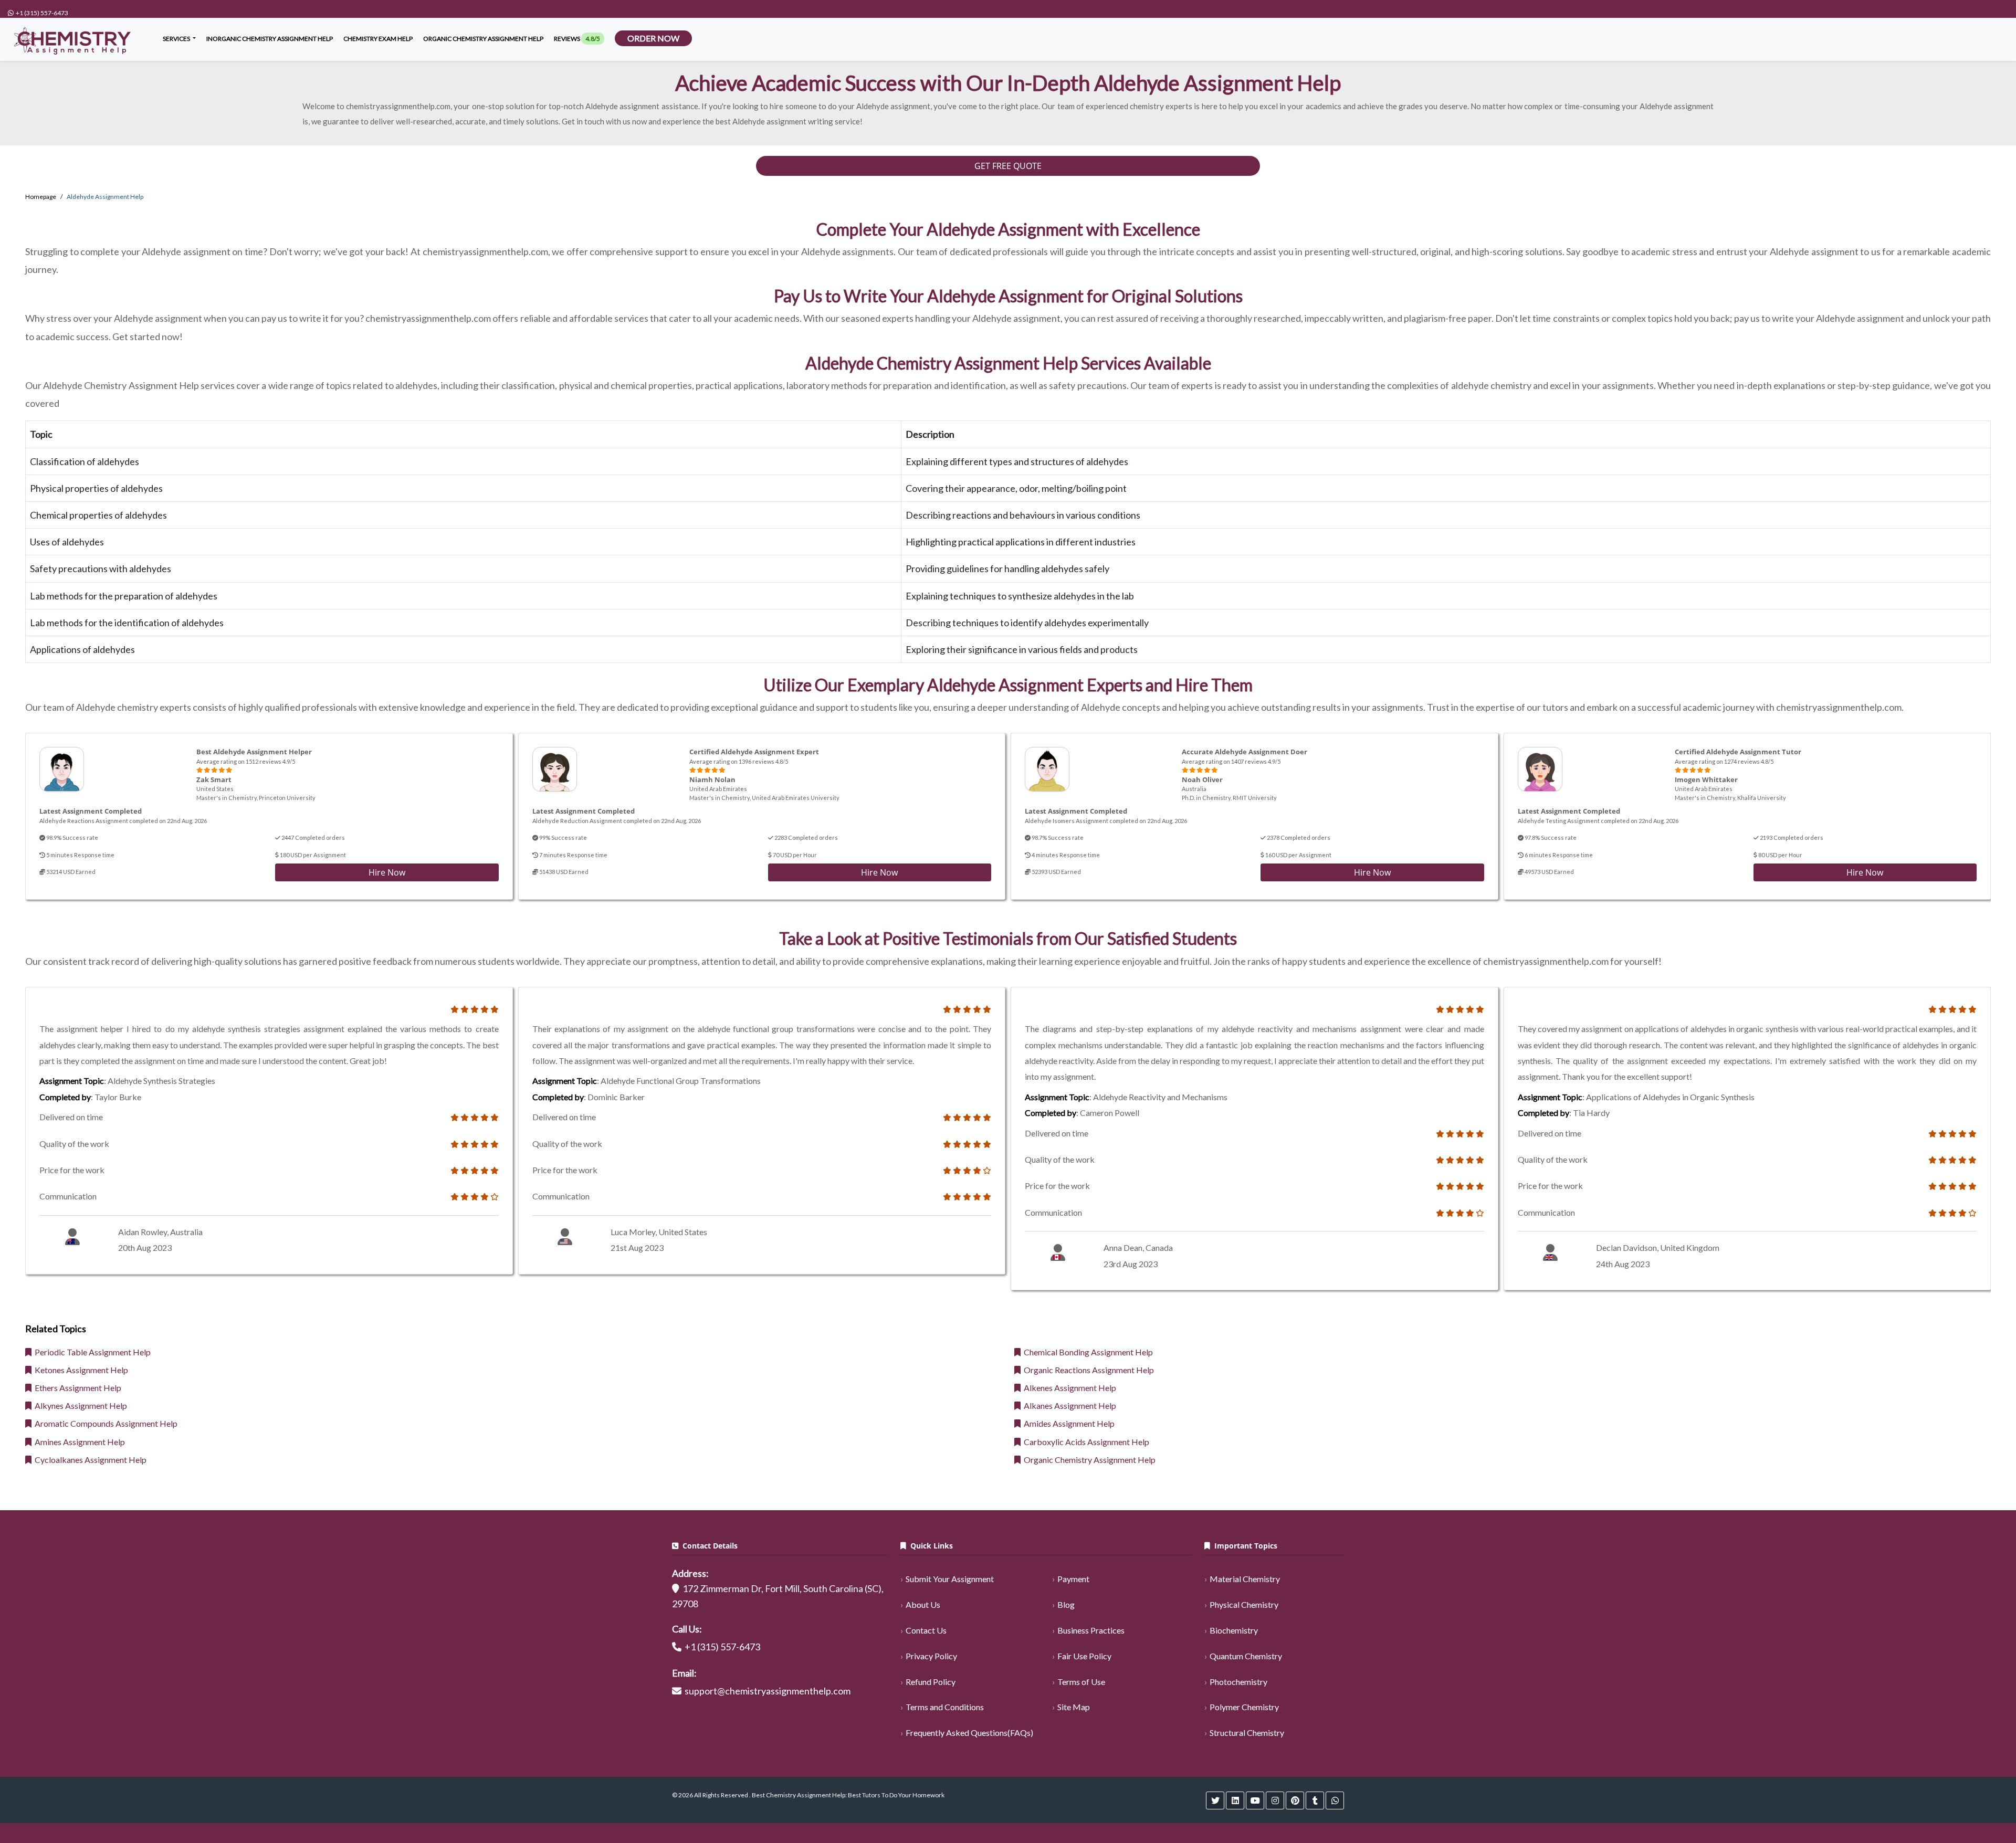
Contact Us (926, 1630)
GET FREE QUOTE (1008, 166)
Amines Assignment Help (78, 1442)
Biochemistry (1234, 1630)
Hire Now (387, 872)
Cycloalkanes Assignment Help (89, 1460)
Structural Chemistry (1247, 1733)
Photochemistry (1238, 1682)
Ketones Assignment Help (80, 1370)
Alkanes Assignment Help (1068, 1405)
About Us (923, 1604)
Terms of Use (1081, 1682)
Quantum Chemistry (1246, 1656)
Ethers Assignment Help (76, 1388)
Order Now (653, 38)
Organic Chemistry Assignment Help (1088, 1460)
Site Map (1074, 1707)
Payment (1073, 1579)
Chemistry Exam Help (378, 39)
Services (177, 39)
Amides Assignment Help (1068, 1423)
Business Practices (1091, 1630)
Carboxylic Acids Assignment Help (1085, 1442)
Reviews (577, 39)
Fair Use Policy (1084, 1656)
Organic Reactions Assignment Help (1087, 1370)
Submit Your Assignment (950, 1579)
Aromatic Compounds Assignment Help (104, 1423)
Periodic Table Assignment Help (91, 1352)
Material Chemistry (1245, 1579)
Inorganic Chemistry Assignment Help (270, 39)
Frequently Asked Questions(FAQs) (969, 1733)
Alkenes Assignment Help (1068, 1388)
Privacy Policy (931, 1656)
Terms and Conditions (945, 1707)
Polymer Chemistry (1244, 1707)
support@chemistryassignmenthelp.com (768, 1691)
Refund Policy (931, 1682)
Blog (1066, 1604)
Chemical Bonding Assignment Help (1087, 1352)
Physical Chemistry (1244, 1604)
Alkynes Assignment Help (79, 1405)
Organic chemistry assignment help (483, 39)
